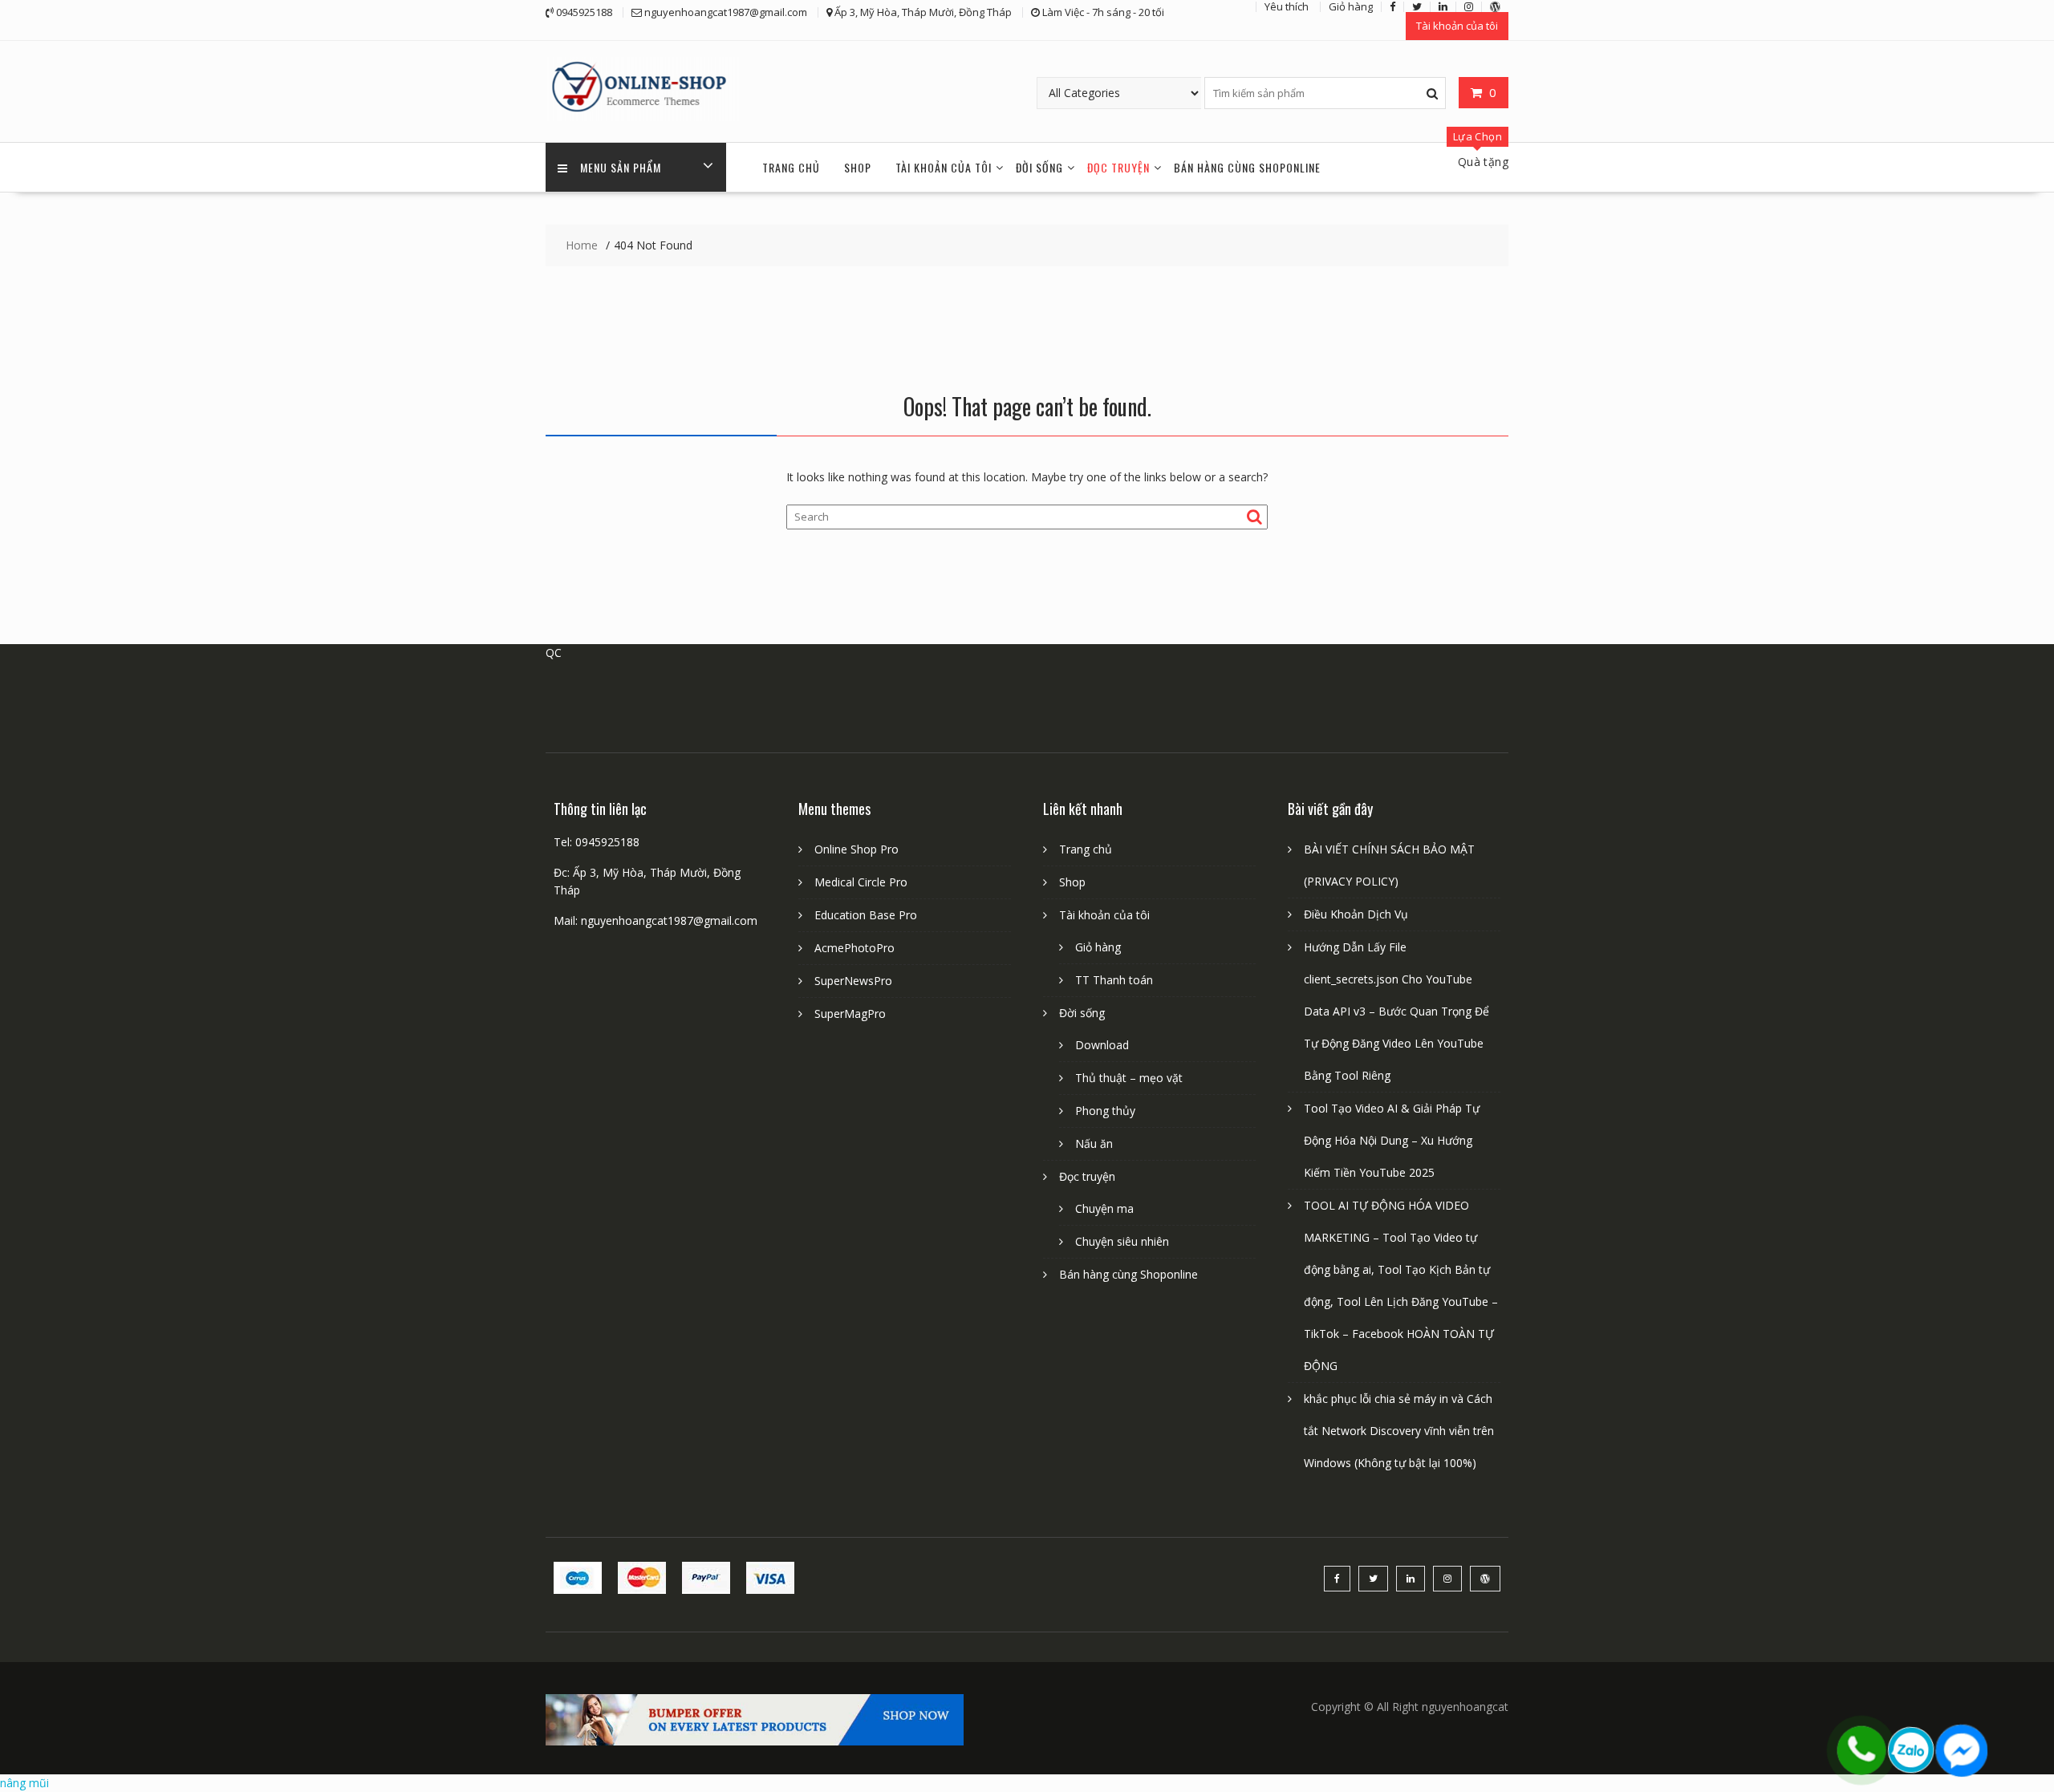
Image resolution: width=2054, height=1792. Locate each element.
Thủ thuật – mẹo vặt (1129, 1078)
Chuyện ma (1104, 1208)
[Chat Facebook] (1961, 1750)
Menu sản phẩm (621, 167)
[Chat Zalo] (1911, 1750)
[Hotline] (1861, 1750)
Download (1102, 1045)
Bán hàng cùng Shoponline (1247, 167)
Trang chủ (791, 167)
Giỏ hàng (1098, 947)
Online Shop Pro (857, 849)
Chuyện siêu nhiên (1122, 1241)
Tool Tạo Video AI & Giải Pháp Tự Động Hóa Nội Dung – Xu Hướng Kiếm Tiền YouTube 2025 (1392, 1140)
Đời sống (1039, 167)
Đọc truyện (1118, 167)
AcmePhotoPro (854, 948)
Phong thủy (1105, 1111)
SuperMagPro (850, 1014)
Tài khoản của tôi (1457, 26)
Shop (858, 167)
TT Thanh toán (1114, 980)
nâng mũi (24, 1783)
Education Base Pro (866, 915)
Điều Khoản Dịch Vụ (1356, 914)
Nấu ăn (1094, 1143)
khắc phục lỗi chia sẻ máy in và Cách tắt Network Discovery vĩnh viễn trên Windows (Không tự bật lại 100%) (1399, 1431)
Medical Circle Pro (861, 882)
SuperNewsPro (853, 981)
